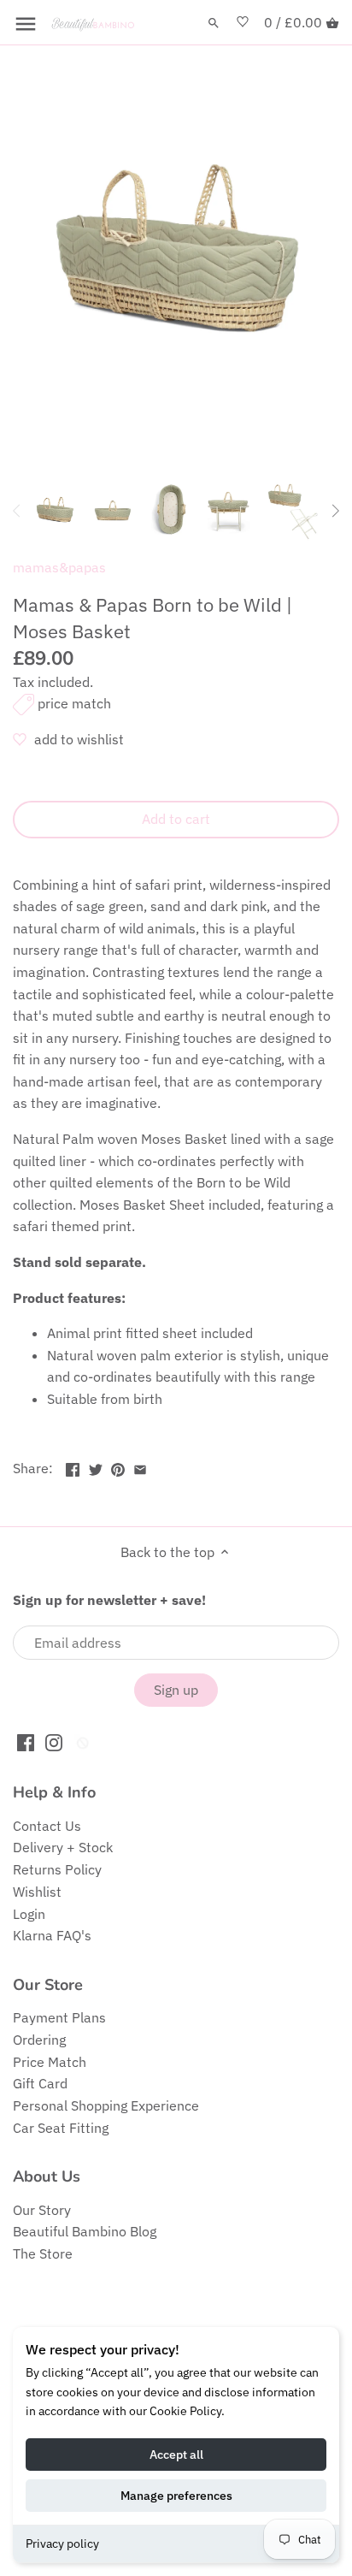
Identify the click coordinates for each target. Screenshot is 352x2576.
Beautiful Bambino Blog (85, 2231)
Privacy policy (62, 2543)
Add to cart (176, 819)
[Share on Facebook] (73, 1466)
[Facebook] (26, 1741)
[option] (55, 511)
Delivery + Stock (63, 1847)
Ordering (39, 2040)
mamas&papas (59, 567)
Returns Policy (57, 1869)
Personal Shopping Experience (106, 2105)
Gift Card (40, 2083)
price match (74, 703)
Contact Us (47, 1826)
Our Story (42, 2210)
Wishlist (37, 1892)
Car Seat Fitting (61, 2128)
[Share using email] (140, 1466)
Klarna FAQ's (52, 1935)
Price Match (50, 2062)
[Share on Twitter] (96, 1466)
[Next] (335, 511)
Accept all (176, 2455)
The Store (43, 2253)
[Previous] (17, 511)
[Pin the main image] (118, 1466)
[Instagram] (54, 1741)
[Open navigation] (26, 24)
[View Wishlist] (243, 23)
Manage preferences (176, 2496)
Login (29, 1914)
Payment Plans (59, 2017)
